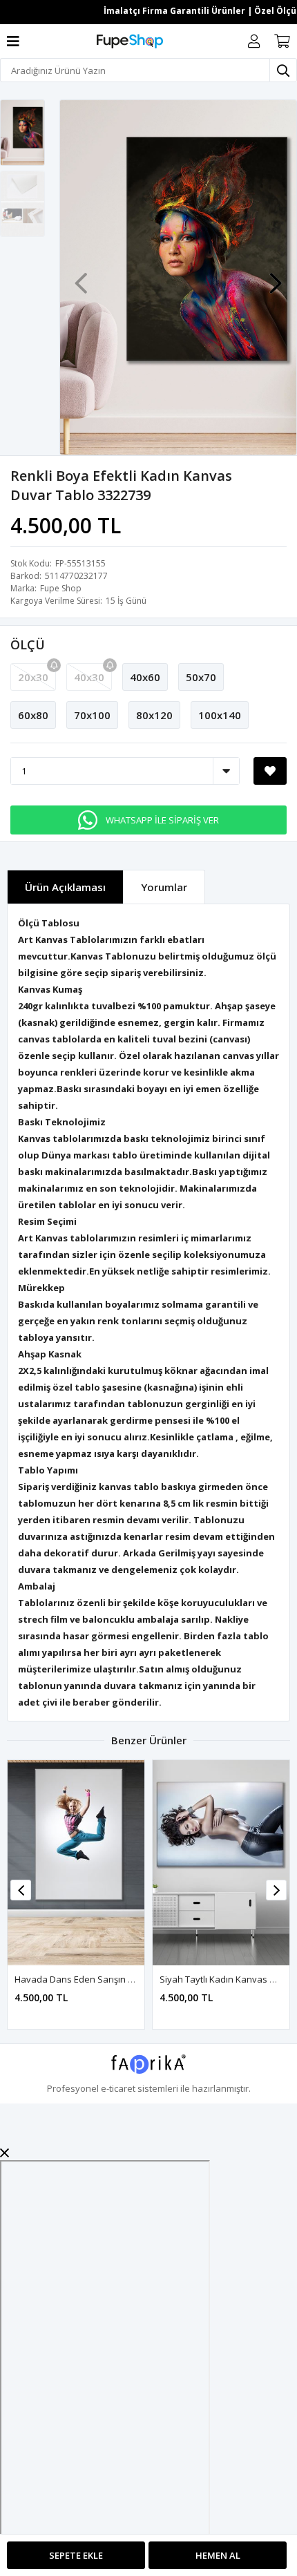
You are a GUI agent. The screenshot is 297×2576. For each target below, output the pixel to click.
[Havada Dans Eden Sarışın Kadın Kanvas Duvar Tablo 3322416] (76, 1863)
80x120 (154, 715)
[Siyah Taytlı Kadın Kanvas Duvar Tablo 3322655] (221, 1863)
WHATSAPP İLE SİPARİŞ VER (162, 820)
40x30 (89, 677)
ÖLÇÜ (28, 645)
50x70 (201, 677)
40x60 (145, 677)
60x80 (33, 715)
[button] (276, 276)
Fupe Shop (61, 588)
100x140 (220, 715)
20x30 (33, 677)
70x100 (92, 715)
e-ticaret (118, 2088)
